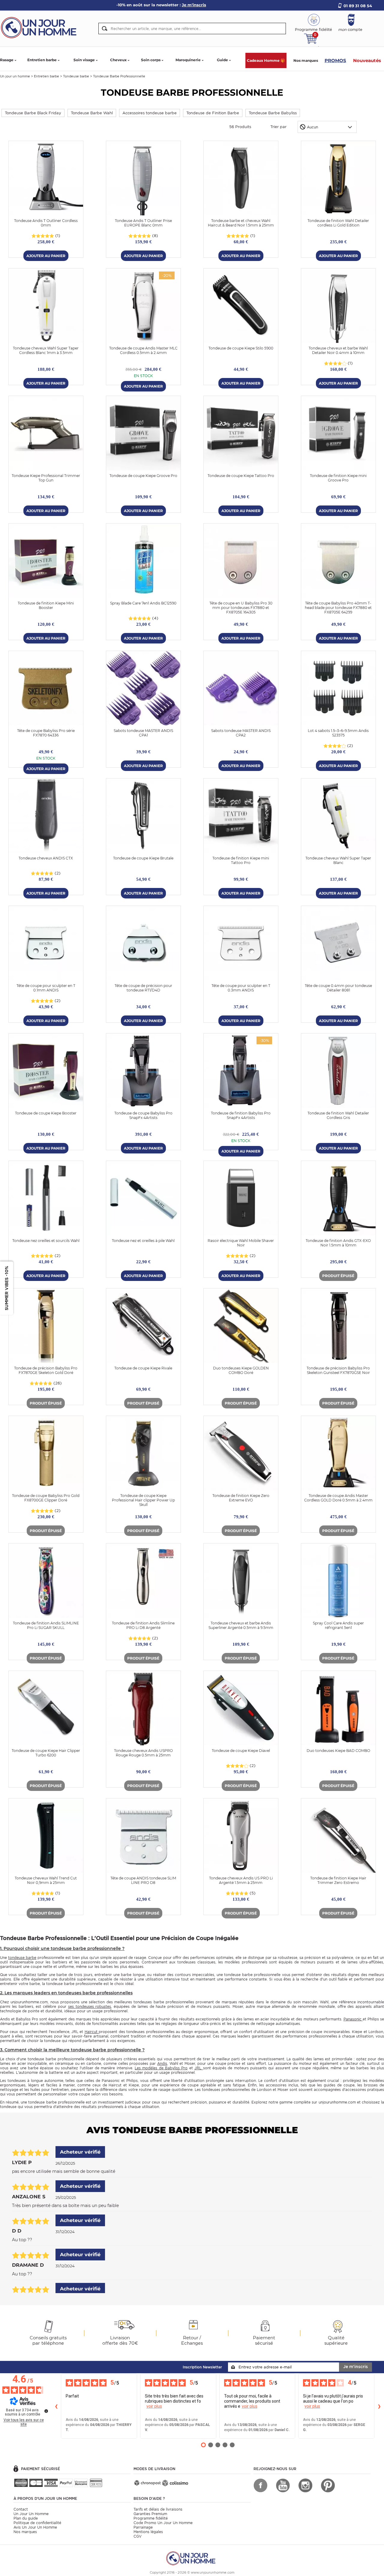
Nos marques (306, 60)
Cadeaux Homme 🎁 (266, 60)
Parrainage (143, 2527)
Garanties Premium (150, 2514)
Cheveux (118, 60)
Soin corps (151, 60)
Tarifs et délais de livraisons (158, 2509)
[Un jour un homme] (192, 2558)
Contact (21, 2509)
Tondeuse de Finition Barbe (213, 113)
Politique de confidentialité (37, 2523)
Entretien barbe (42, 60)
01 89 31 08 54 (358, 6)
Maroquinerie (188, 60)
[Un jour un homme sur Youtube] (283, 2485)
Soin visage (84, 60)
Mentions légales (148, 2532)
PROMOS (335, 60)
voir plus (154, 2406)
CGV (138, 2536)
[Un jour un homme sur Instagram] (305, 2485)
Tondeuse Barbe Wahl (92, 113)
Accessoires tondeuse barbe (150, 113)
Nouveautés (367, 60)
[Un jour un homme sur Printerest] (328, 2485)
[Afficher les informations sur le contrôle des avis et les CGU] (46, 2411)
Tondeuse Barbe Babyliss (273, 113)
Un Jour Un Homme (31, 2514)
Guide (222, 60)
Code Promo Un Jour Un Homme (163, 2523)
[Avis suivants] (379, 2406)
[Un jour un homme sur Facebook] (260, 2485)
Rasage (7, 60)
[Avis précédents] (56, 2406)
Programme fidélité (151, 2518)
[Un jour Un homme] (40, 27)
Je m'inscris (355, 2367)
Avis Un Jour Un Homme (35, 2527)
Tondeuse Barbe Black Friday (33, 113)
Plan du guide (26, 2518)
